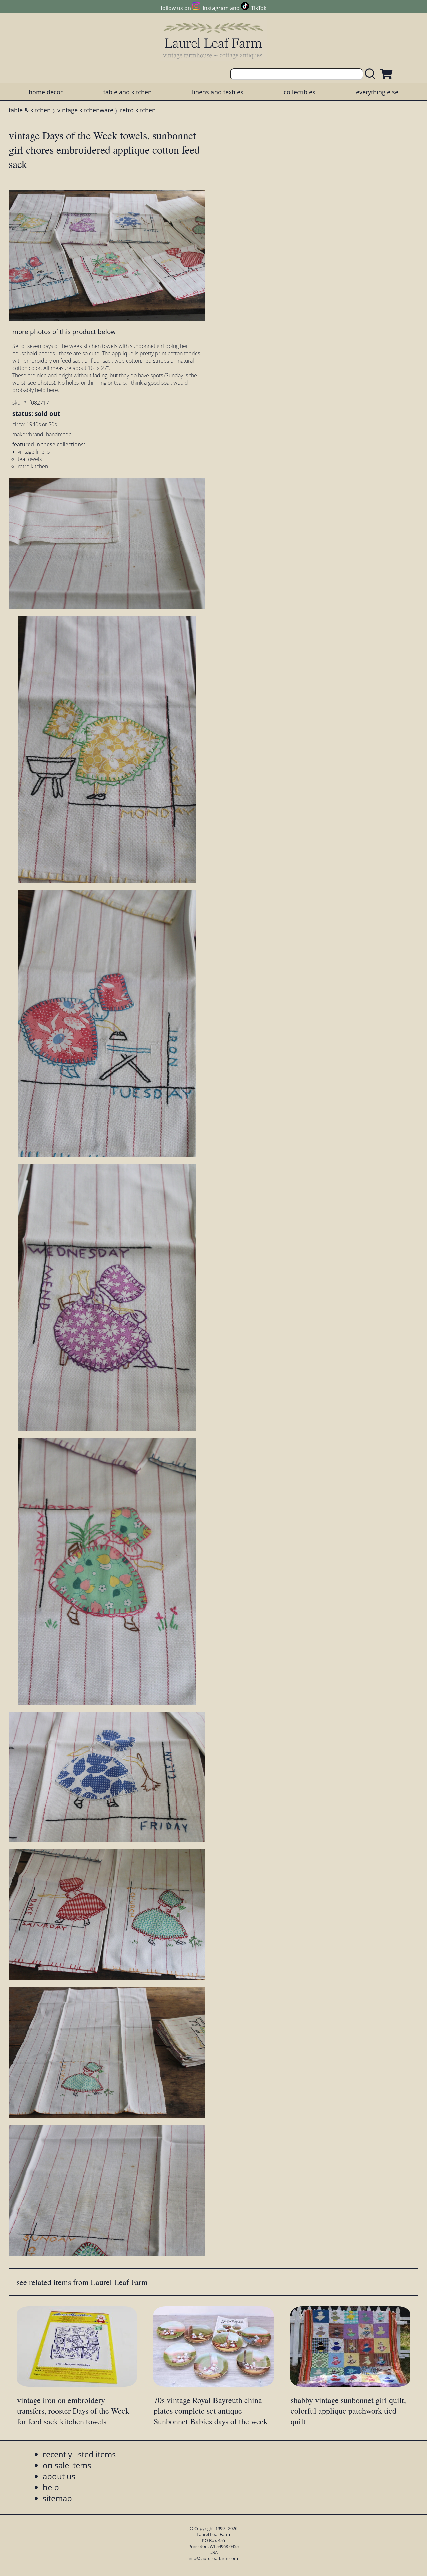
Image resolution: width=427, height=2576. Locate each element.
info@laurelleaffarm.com (213, 2558)
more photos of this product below (64, 331)
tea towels (30, 459)
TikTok (259, 8)
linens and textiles (218, 92)
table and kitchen (128, 92)
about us (59, 2476)
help (51, 2487)
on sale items (67, 2465)
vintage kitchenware (85, 110)
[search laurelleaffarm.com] (372, 74)
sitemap (57, 2498)
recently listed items (79, 2454)
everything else (377, 92)
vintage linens (34, 452)
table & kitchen (30, 110)
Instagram (216, 8)
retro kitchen (138, 110)
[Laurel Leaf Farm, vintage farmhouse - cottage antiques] (213, 41)
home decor (46, 92)
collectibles (299, 92)
